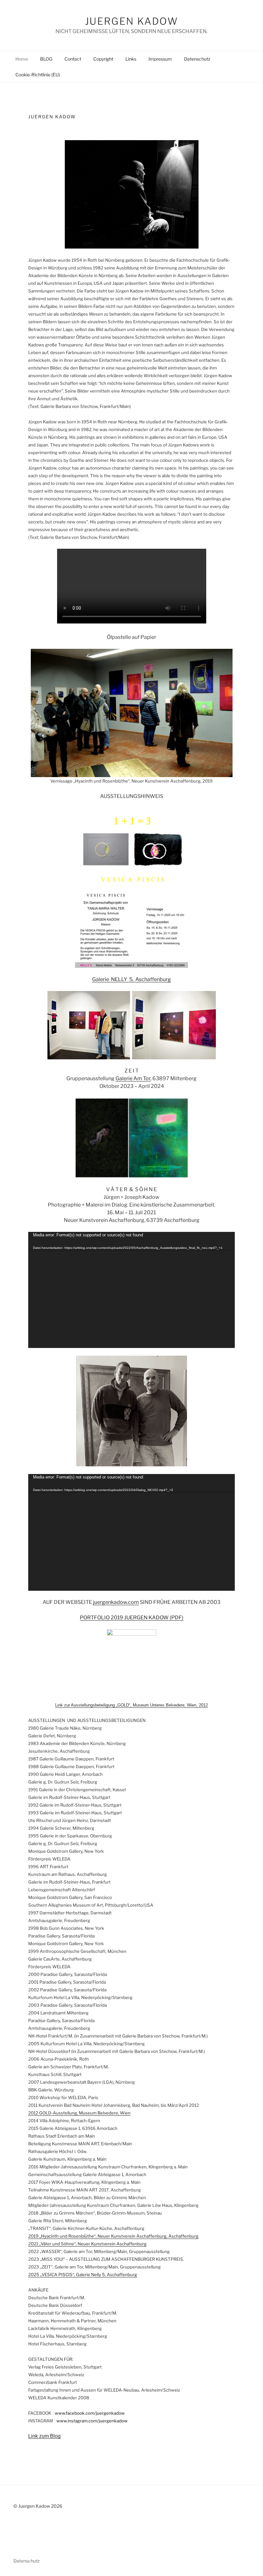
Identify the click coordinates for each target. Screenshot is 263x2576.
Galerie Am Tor (133, 1078)
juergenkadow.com (116, 1602)
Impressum (160, 59)
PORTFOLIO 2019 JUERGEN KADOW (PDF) (132, 1618)
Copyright (103, 59)
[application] (131, 1290)
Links (131, 59)
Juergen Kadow (131, 21)
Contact (73, 59)
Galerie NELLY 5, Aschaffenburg (131, 979)
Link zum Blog (44, 2436)
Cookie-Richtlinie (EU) (38, 75)
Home (22, 59)
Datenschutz (197, 59)
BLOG (46, 59)
